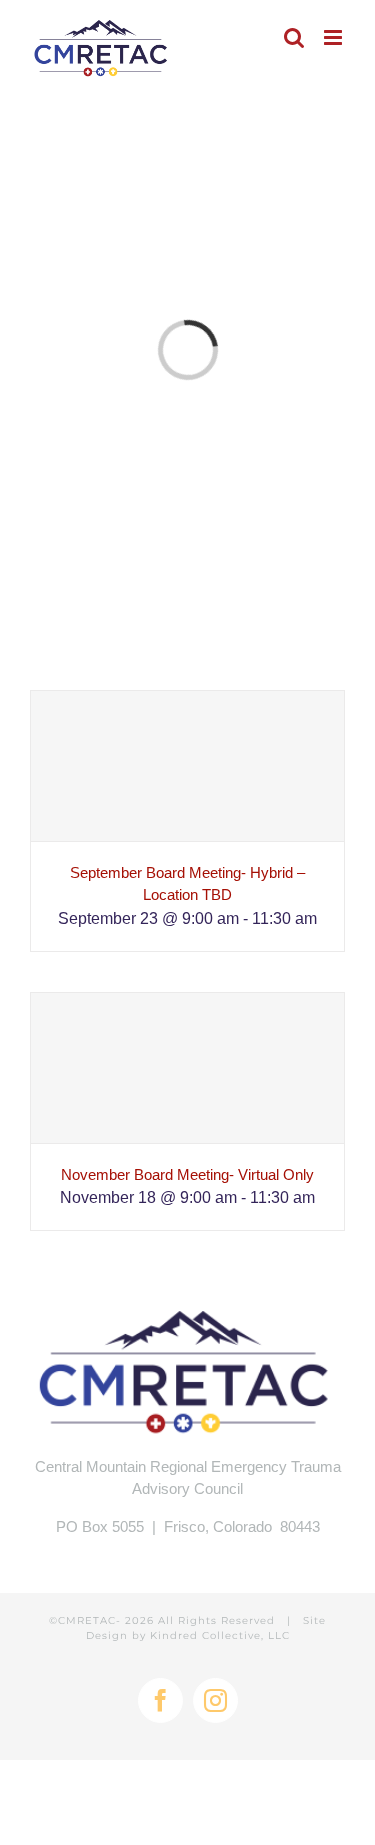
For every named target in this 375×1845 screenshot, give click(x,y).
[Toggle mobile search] (294, 37)
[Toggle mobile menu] (334, 37)
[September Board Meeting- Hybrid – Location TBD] (187, 766)
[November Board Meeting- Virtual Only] (187, 1068)
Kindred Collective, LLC (220, 1635)
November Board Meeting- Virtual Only (187, 1174)
